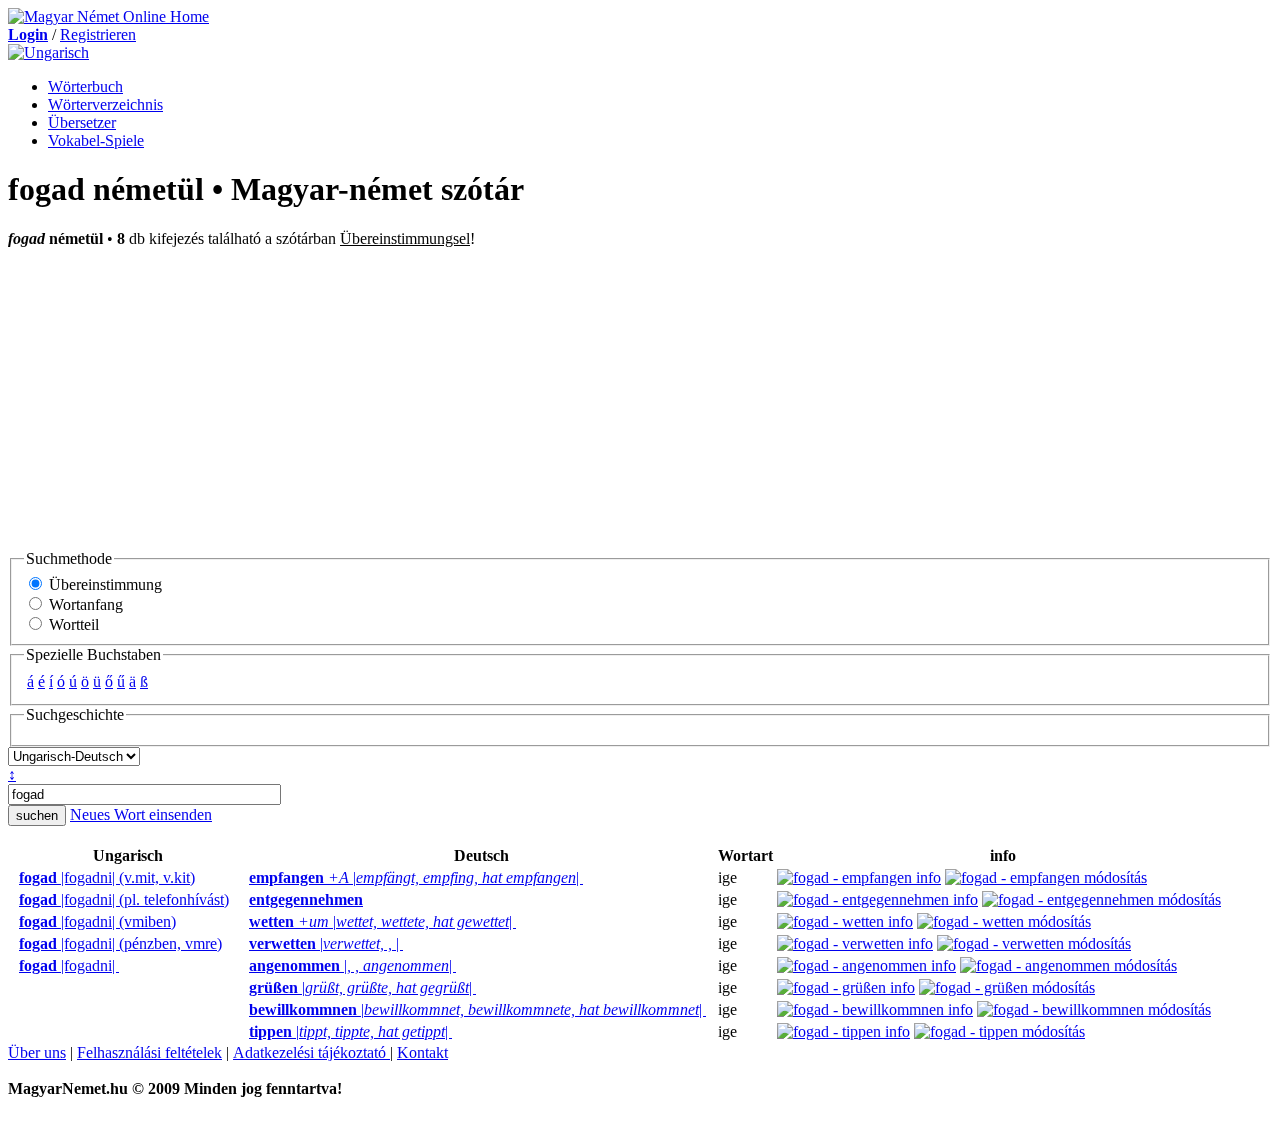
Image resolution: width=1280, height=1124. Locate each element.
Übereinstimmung (103, 584)
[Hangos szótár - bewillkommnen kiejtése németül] (243, 1010)
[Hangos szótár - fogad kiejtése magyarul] (13, 878)
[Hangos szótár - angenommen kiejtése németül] (243, 966)
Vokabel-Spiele (96, 140)
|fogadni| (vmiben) (97, 921)
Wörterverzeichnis (105, 104)
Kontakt (422, 1052)
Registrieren (98, 34)
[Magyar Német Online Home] (108, 16)
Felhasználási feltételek (149, 1052)
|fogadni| (69, 965)
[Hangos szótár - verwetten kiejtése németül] (243, 944)
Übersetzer (82, 122)
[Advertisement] (640, 398)
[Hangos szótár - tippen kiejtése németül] (243, 1032)
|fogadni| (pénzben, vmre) (120, 943)
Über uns (37, 1052)
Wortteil (72, 624)
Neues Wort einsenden (141, 814)
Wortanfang (84, 604)
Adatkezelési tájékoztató (311, 1052)
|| (416, 877)
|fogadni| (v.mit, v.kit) (107, 877)
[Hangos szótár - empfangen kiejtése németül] (243, 878)
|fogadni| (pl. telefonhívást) (124, 899)
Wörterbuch (85, 86)
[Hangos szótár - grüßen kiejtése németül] (243, 988)
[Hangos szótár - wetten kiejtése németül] (243, 922)
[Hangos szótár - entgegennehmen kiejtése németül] (243, 900)
